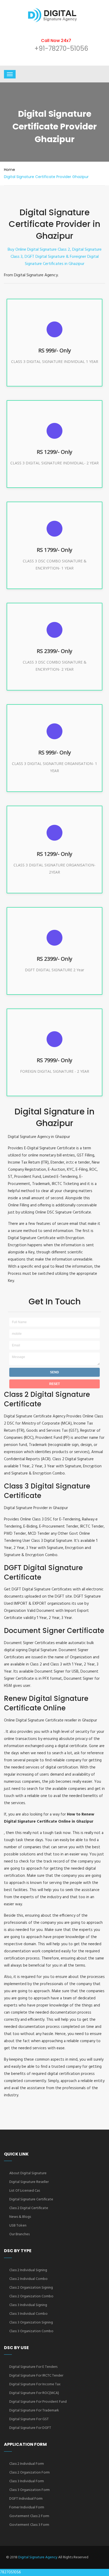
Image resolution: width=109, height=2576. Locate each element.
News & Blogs (20, 2217)
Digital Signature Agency (38, 2557)
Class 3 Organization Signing (31, 2323)
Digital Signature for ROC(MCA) (34, 2393)
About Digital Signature (28, 2173)
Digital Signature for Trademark (34, 2411)
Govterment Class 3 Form (29, 2525)
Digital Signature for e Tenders (33, 2367)
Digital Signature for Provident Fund (38, 2402)
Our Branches (19, 2234)
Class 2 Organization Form (29, 2473)
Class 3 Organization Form (29, 2490)
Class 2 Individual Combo (28, 2279)
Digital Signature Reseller (29, 2182)
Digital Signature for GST (29, 2419)
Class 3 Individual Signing (28, 2305)
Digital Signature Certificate (31, 2199)
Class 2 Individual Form (27, 2464)
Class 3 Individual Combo (28, 2314)
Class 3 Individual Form (27, 2481)
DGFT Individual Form (26, 2499)
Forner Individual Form (27, 2507)
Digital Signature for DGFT (30, 2428)
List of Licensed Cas (25, 2191)
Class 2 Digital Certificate (29, 2208)
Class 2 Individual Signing (28, 2270)
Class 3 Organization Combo (31, 2331)
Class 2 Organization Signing (31, 2288)
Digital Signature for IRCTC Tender (36, 2376)
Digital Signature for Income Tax (35, 2384)
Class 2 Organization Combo (31, 2296)
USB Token (18, 2226)
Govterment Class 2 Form (29, 2516)
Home (10, 170)
